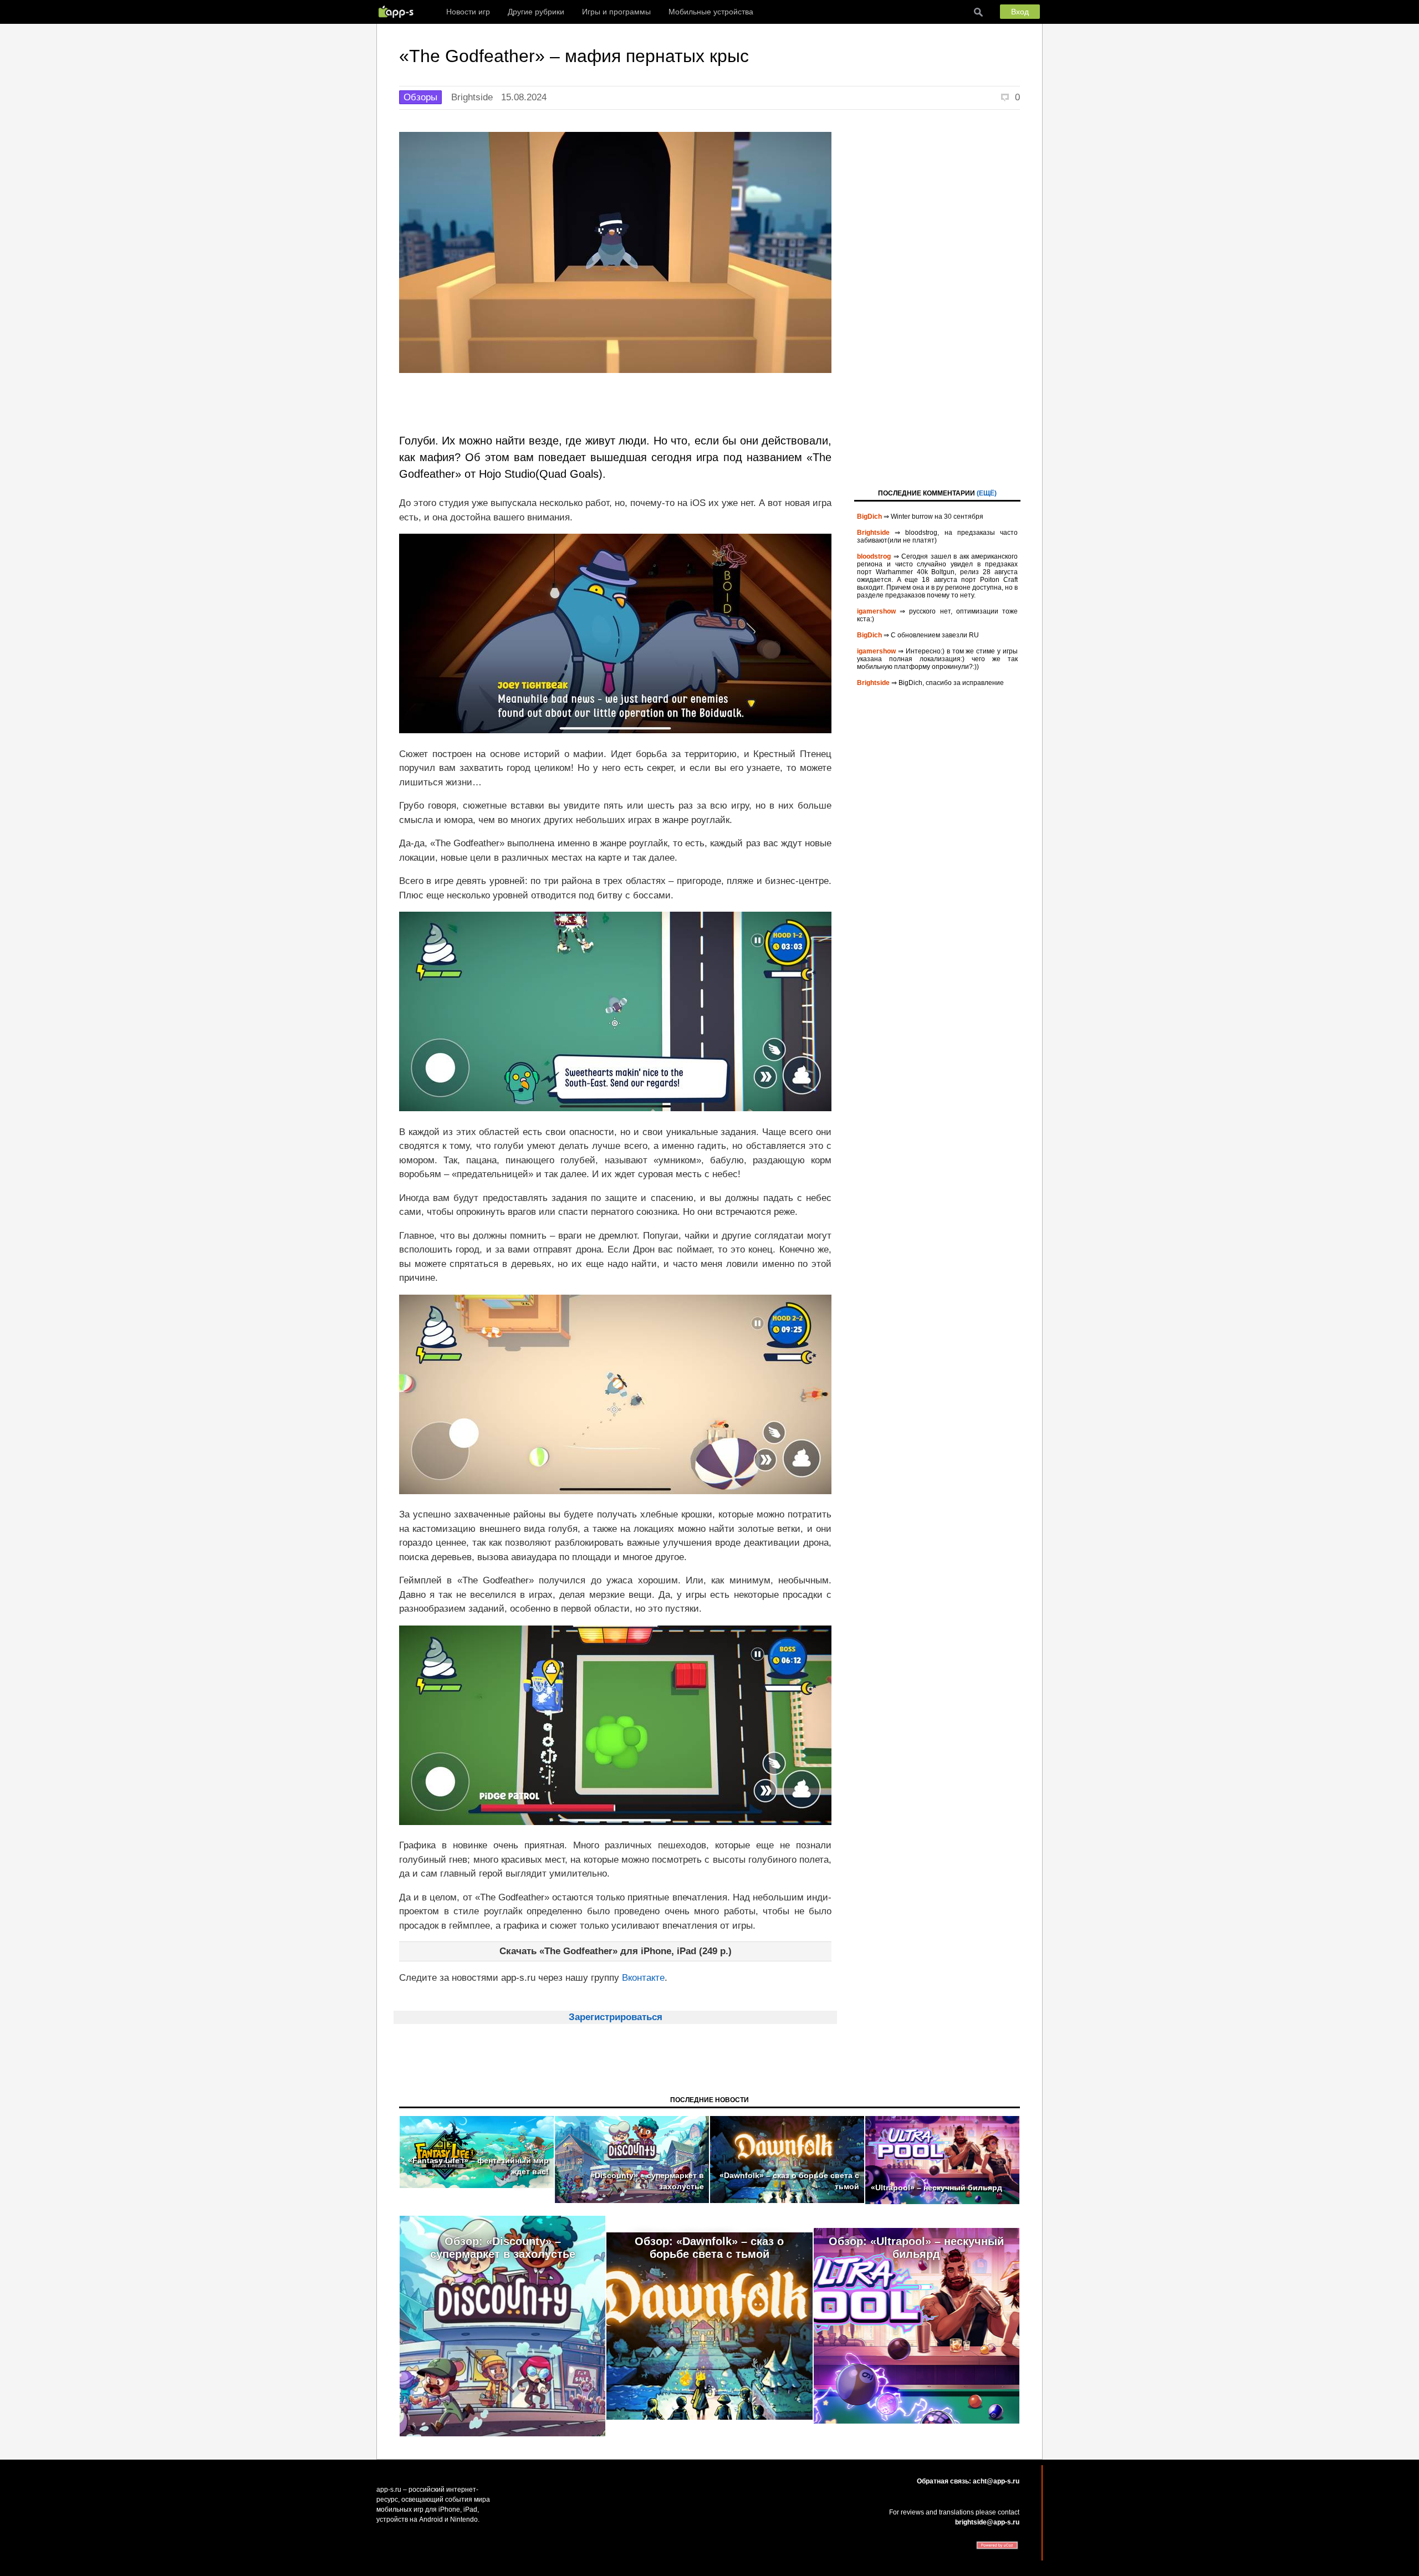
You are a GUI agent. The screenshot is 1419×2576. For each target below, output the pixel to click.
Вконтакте (643, 1978)
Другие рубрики (536, 12)
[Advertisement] (937, 298)
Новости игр (468, 12)
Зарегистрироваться (616, 2017)
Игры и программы (616, 12)
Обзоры (420, 97)
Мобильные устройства (711, 12)
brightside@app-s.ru (987, 2522)
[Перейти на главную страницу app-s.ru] (399, 12)
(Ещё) (987, 493)
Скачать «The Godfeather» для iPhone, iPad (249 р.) (616, 1951)
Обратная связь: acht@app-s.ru (968, 2481)
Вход (1020, 12)
